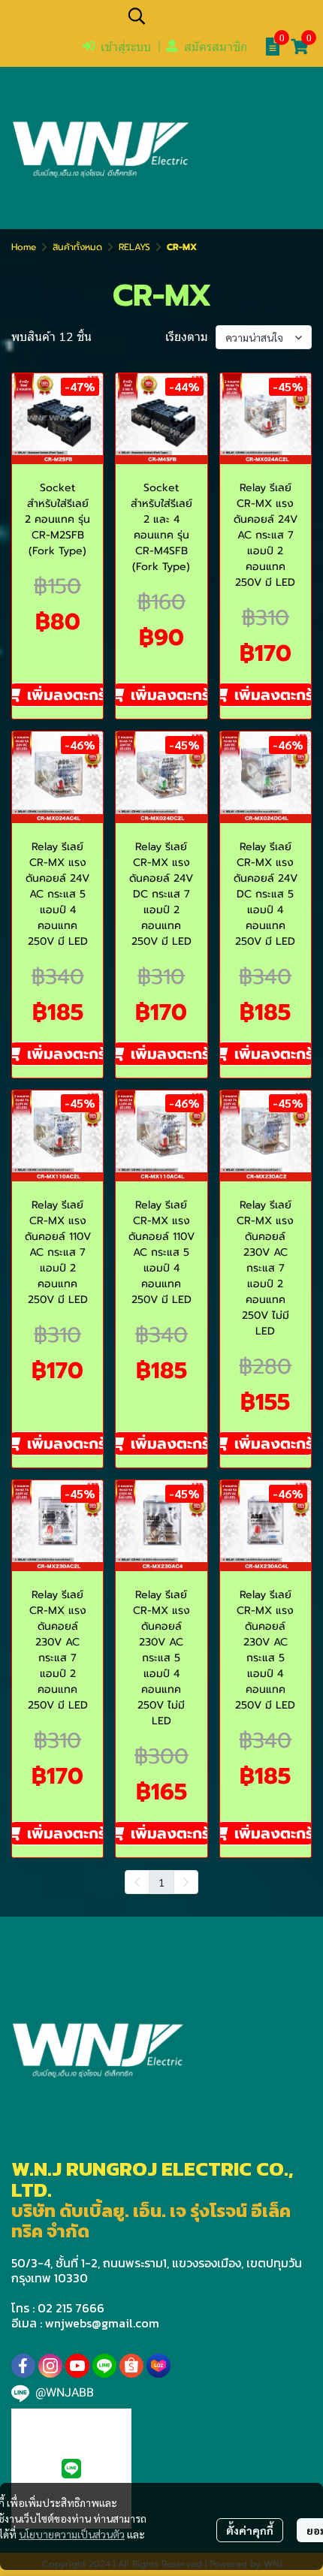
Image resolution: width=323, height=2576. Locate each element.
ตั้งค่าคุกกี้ (250, 2530)
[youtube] (77, 2366)
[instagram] (50, 2366)
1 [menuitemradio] (161, 1882)
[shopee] (131, 2366)
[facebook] (23, 2366)
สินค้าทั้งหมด (77, 247)
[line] (104, 2366)
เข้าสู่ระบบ (126, 47)
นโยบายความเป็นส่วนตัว (72, 2534)
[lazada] (158, 2366)
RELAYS (134, 247)
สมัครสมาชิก (216, 47)
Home (24, 247)
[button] (218, 16)
